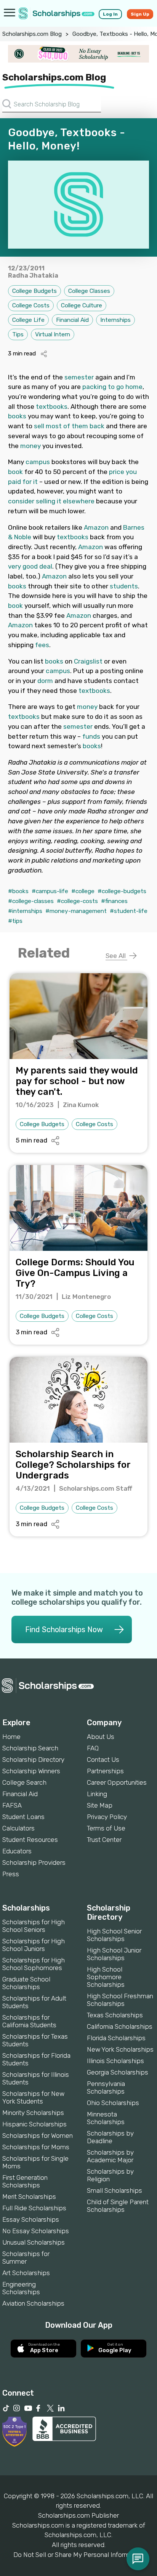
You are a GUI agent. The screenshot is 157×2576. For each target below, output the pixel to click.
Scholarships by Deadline (110, 2137)
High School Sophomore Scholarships (106, 1977)
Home (11, 1737)
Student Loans (23, 1817)
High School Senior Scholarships (114, 1935)
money (30, 446)
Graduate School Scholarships (26, 1983)
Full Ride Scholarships (34, 2208)
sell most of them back (69, 426)
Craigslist (88, 661)
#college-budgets (122, 891)
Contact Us (103, 1760)
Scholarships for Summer (26, 2258)
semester (79, 377)
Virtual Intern (53, 334)
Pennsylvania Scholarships (106, 2087)
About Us (101, 1737)
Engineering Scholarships (21, 2288)
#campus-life (50, 891)
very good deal (30, 566)
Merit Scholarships (29, 2197)
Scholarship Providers (34, 1862)
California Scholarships (120, 2026)
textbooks (52, 407)
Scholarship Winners (31, 1771)
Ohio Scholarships (113, 2103)
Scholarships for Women (38, 2136)
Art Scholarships (26, 2273)
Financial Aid (72, 320)
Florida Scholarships (116, 2038)
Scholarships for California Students (29, 2021)
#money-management (76, 911)
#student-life (129, 911)
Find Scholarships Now (64, 1629)
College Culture (82, 305)
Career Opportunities (117, 1782)
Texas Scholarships (115, 2015)
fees (42, 645)
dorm (45, 681)
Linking (97, 1794)
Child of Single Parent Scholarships (118, 2206)
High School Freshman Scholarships (120, 2000)
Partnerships (105, 1771)
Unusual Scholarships (34, 2242)
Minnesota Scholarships (106, 2118)
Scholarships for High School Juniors (34, 1945)
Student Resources (30, 1840)
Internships (115, 320)
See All (116, 956)
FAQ (93, 1748)
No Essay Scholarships (36, 2231)
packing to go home (112, 387)
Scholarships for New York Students (33, 2097)
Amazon (96, 527)
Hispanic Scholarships (34, 2124)
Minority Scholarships (33, 2113)
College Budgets (34, 291)
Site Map (100, 1805)
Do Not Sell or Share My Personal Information (78, 2555)
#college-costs (77, 901)
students (124, 586)
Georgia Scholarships (118, 2072)
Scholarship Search (30, 1748)
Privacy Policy (107, 1817)
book (15, 472)
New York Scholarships (120, 2049)
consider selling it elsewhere (51, 501)
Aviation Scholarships (33, 2303)
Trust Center (104, 1840)
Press (11, 1874)
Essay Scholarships (31, 2219)
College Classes (89, 291)
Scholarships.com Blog (32, 34)
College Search (24, 1782)
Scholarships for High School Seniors (34, 1926)
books (17, 416)
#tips (15, 921)
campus (38, 462)
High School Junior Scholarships (114, 1954)
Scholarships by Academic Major (110, 2156)
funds (91, 736)
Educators (17, 1851)
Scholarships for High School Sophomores (34, 1964)
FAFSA (12, 1805)
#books (18, 891)
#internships (25, 911)
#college (83, 891)
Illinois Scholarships (115, 2061)
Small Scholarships (115, 2190)
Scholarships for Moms (36, 2147)
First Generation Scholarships (25, 2181)
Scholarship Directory (33, 1760)
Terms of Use (106, 1828)
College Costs (31, 305)
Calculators (18, 1828)
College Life (28, 320)
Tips (18, 334)
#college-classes (31, 901)
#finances (114, 901)
